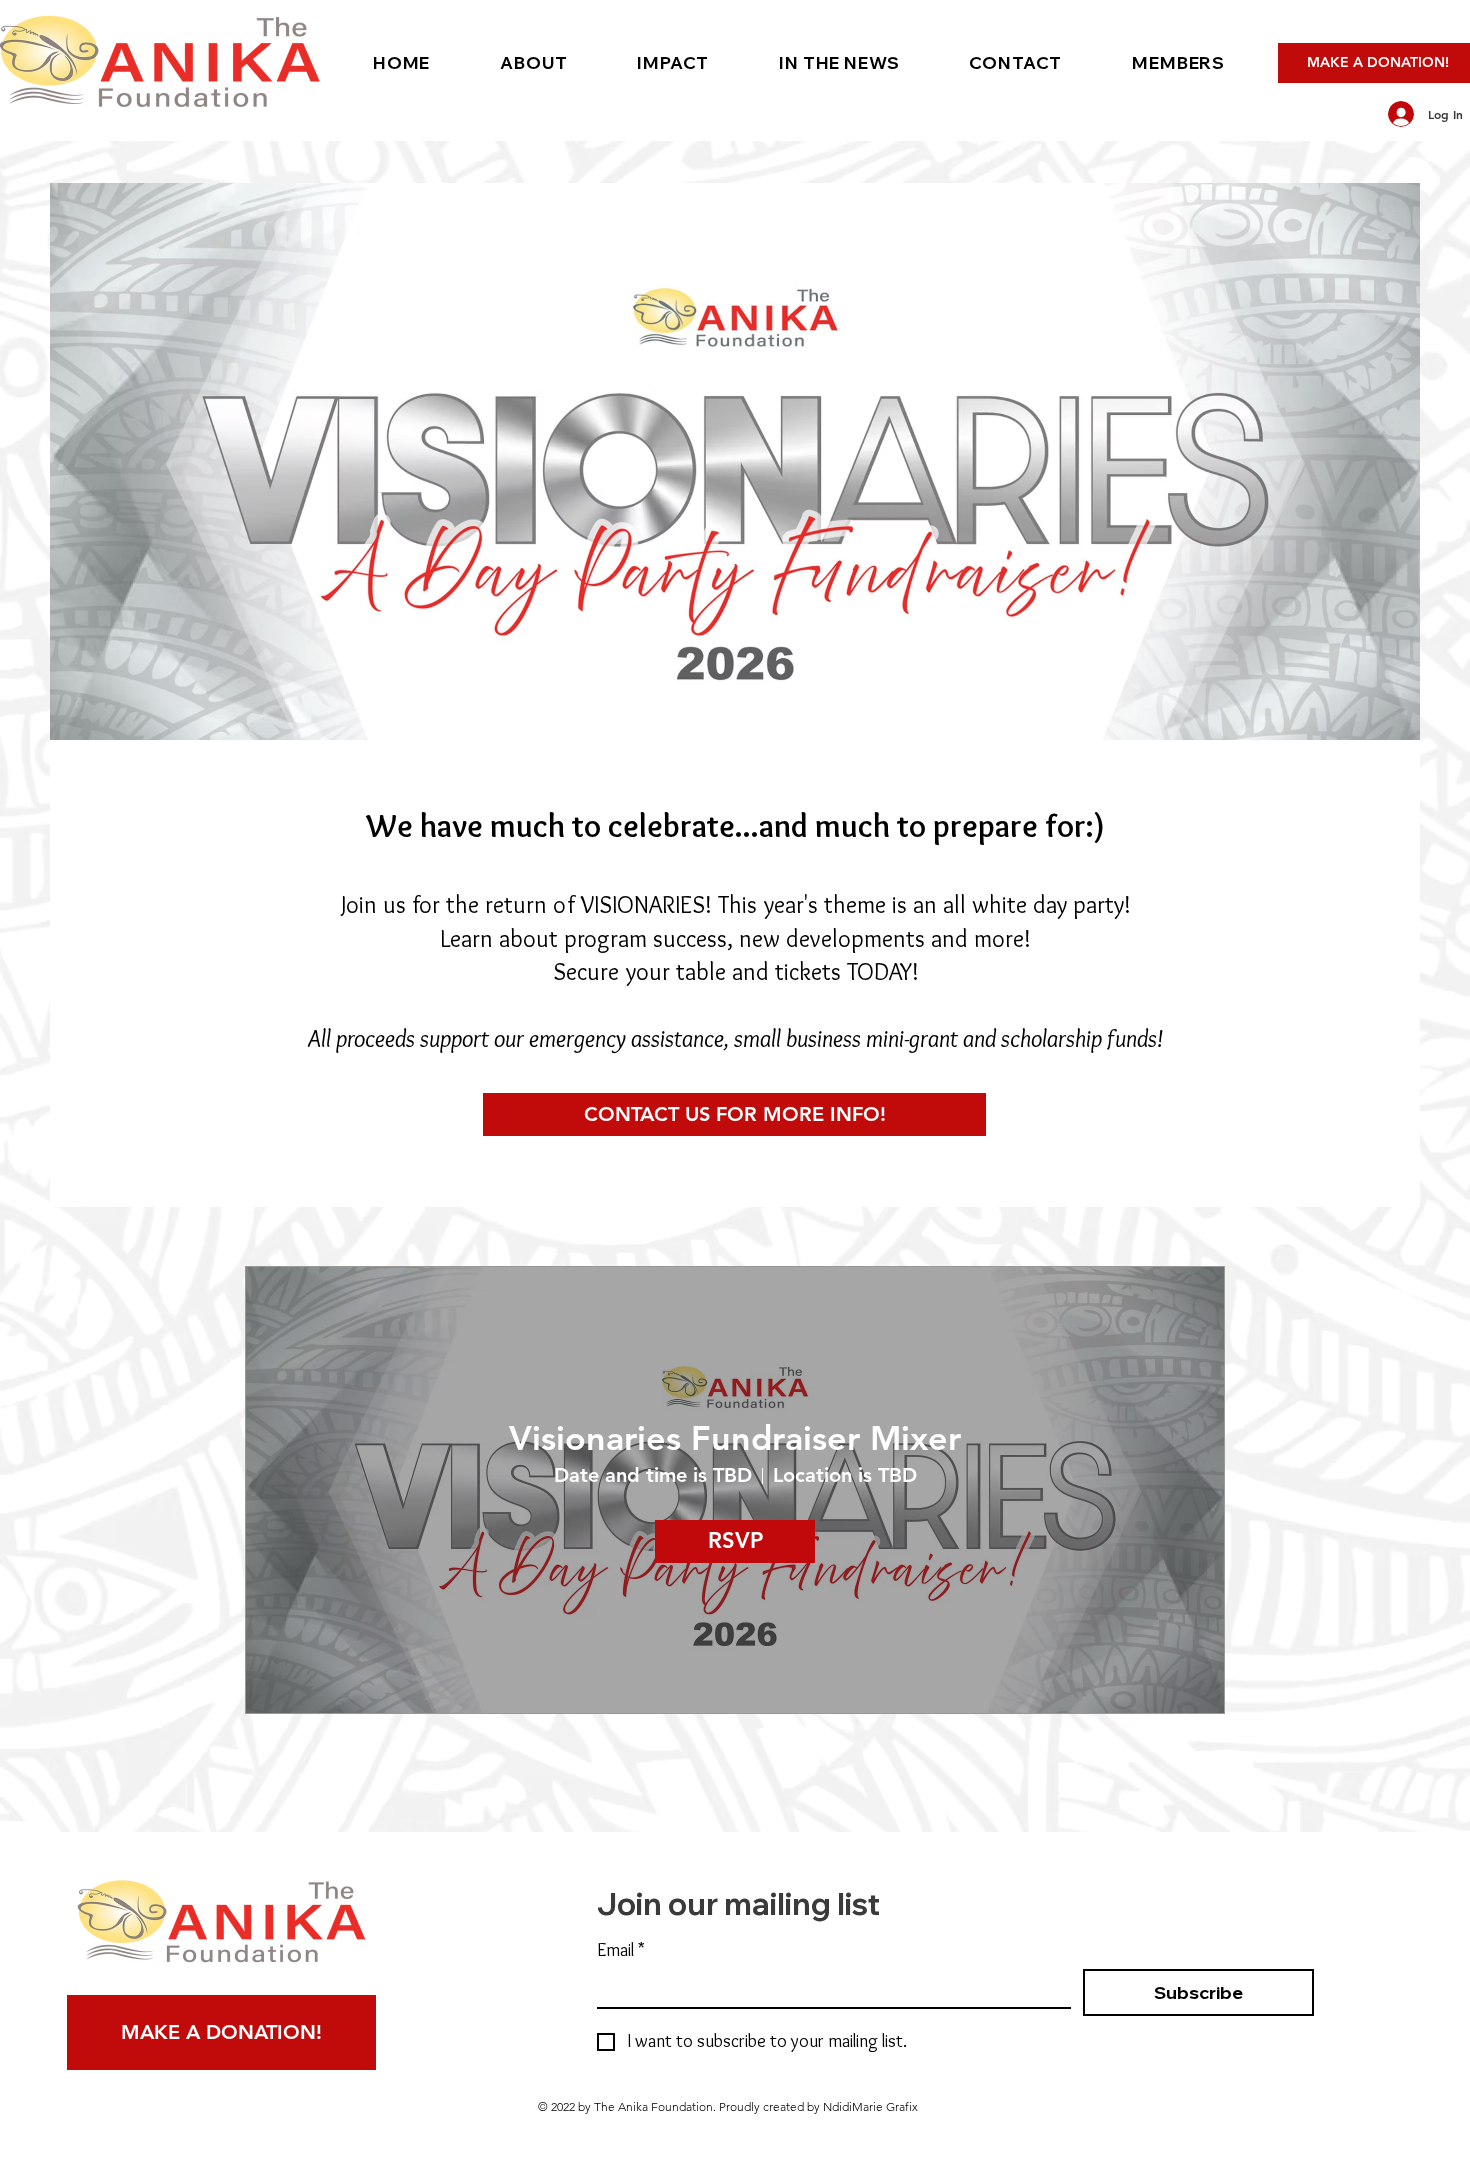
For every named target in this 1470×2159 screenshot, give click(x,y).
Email (621, 1950)
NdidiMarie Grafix (870, 2106)
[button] (533, 62)
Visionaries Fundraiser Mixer (735, 1438)
